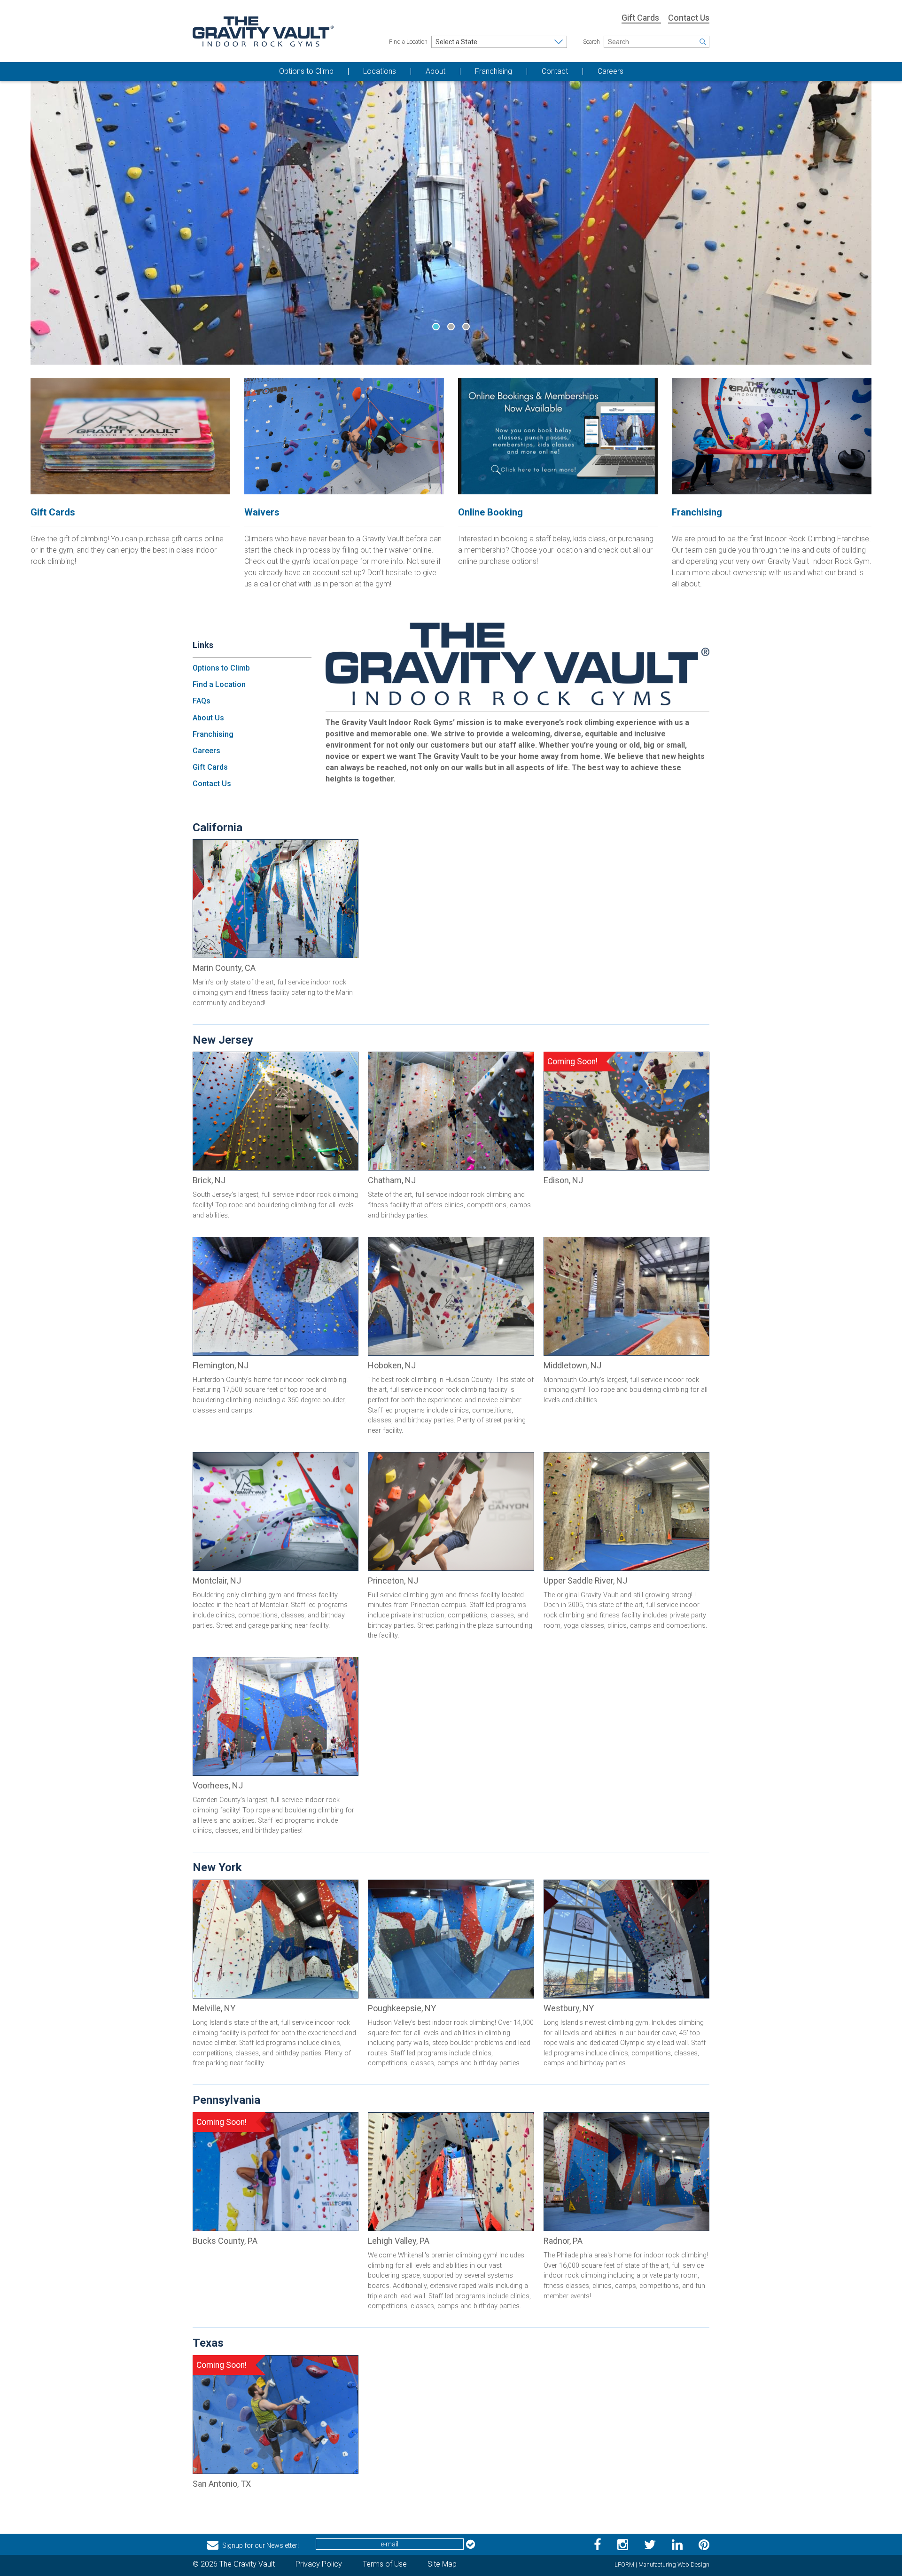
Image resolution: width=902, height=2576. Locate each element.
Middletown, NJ (572, 1365)
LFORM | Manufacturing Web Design (662, 2564)
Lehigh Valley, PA (399, 2241)
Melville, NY (214, 2008)
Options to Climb (221, 668)
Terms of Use (385, 2564)
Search (591, 42)
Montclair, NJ (217, 1581)
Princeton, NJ (393, 1581)
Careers (206, 751)
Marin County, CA (224, 968)
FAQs (202, 701)
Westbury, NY (569, 2008)
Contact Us (689, 18)
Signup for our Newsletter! (260, 2545)
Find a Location (408, 42)
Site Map (442, 2564)
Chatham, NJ (392, 1180)
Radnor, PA (563, 2241)
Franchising (213, 734)
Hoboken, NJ (392, 1365)
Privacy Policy (319, 2564)
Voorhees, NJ (218, 1785)
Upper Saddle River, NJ (585, 1581)
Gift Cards (641, 18)
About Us (208, 718)
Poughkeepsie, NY (402, 2008)
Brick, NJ (209, 1180)
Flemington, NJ (221, 1365)
